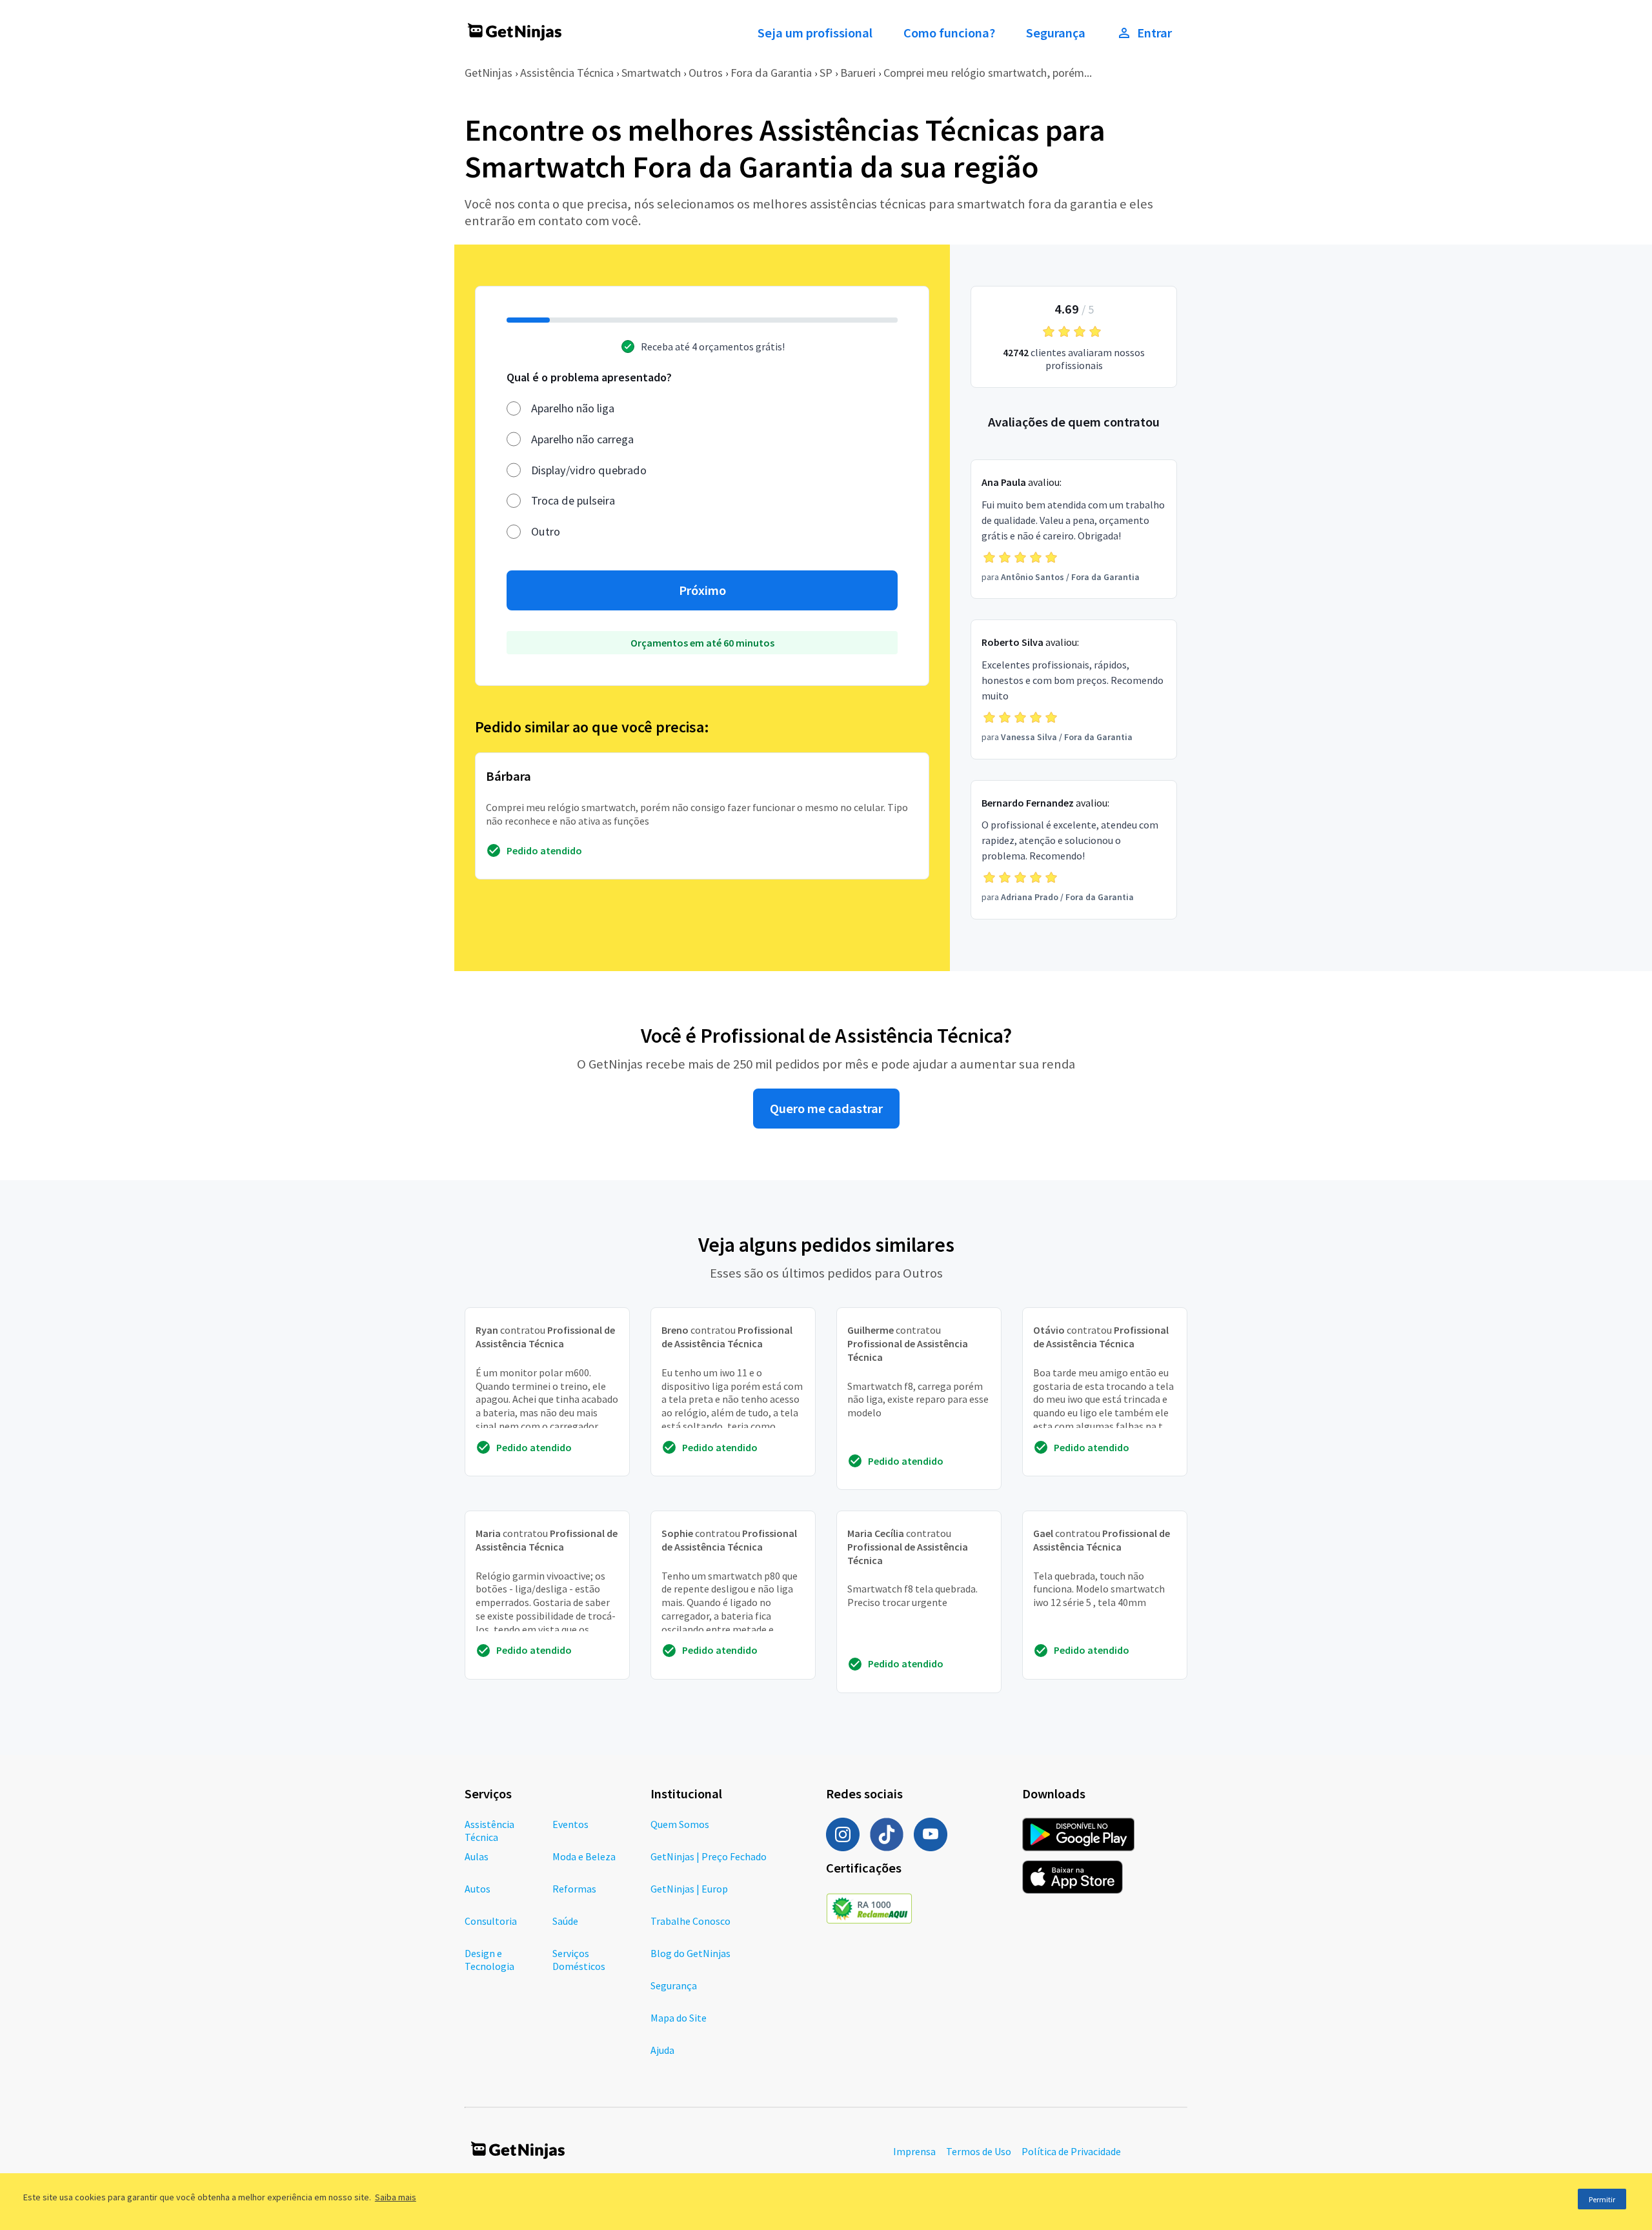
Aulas (477, 1856)
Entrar (1154, 33)
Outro (546, 531)
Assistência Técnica (567, 73)
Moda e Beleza (584, 1856)
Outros (706, 73)
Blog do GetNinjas (690, 1953)
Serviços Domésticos (579, 1960)
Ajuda (662, 2050)
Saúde (565, 1921)
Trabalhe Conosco (690, 1921)
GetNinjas (489, 73)
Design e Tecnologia (489, 1960)
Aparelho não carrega (582, 439)
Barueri (858, 73)
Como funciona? (949, 33)
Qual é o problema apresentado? (589, 377)
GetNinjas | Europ (689, 1889)
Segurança (1056, 33)
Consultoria (491, 1921)
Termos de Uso (979, 2151)
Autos (478, 1889)
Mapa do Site (679, 2018)
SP (826, 73)
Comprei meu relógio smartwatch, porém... (988, 73)
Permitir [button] (1602, 2199)
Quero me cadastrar (826, 1109)
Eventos (570, 1824)
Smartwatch (651, 73)
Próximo (702, 590)
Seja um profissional (815, 33)
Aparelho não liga (573, 408)
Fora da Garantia (771, 73)
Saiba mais (396, 2197)
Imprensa (914, 2151)
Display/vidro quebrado (589, 470)
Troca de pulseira (573, 500)
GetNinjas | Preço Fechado (709, 1856)
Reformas (574, 1889)
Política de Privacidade (1071, 2151)
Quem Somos (680, 1824)
